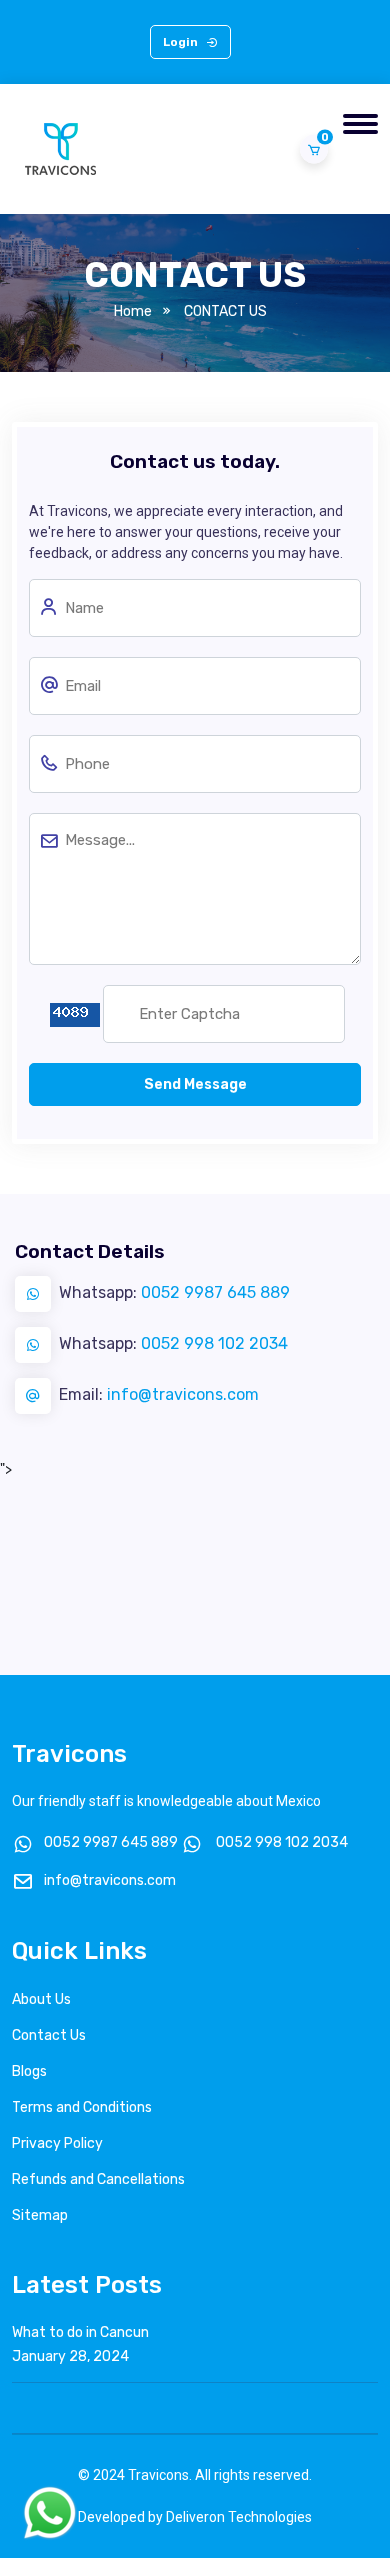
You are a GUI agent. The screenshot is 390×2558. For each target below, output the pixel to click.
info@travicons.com (183, 1394)
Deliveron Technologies (239, 2517)
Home (133, 311)
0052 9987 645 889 (215, 1292)
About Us (41, 1999)
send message (195, 1084)
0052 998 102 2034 (214, 1343)
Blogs (29, 2071)
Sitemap (40, 2215)
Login (182, 42)
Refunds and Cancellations (98, 2179)
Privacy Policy (57, 2143)
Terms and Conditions (82, 2107)
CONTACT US (225, 311)
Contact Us (49, 2035)
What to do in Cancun (80, 2332)
